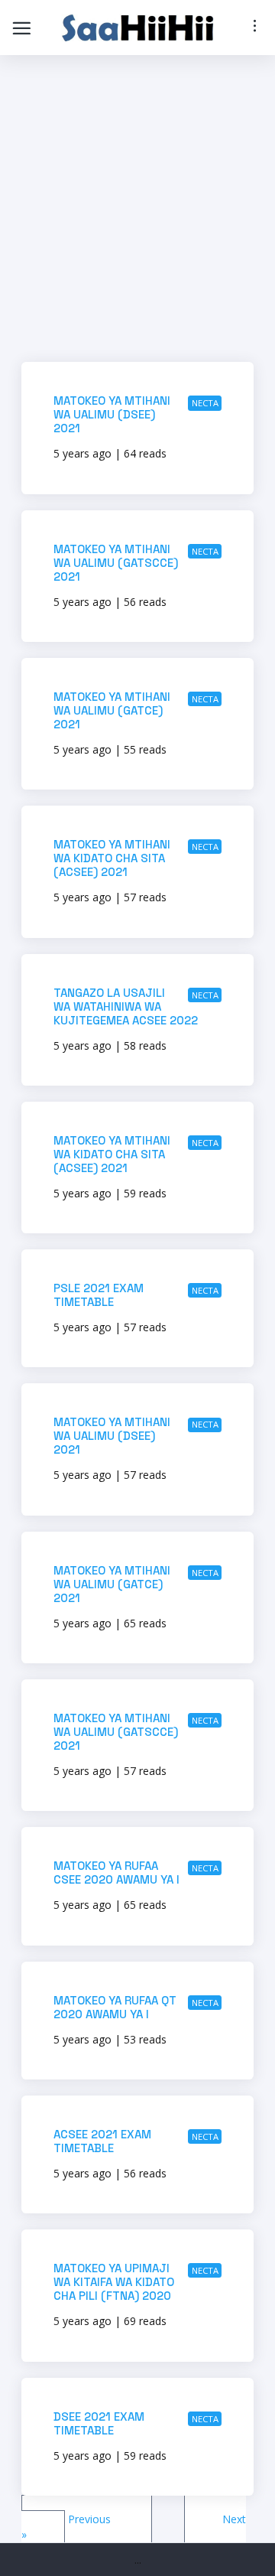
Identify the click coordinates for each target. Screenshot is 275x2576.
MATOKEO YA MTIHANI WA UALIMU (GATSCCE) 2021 (116, 563)
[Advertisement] (137, 213)
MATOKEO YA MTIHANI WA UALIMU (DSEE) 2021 (112, 414)
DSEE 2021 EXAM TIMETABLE (99, 2423)
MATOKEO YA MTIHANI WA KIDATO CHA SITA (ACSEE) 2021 (112, 858)
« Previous (87, 2519)
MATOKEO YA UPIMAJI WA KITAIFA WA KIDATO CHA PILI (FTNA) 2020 (114, 2282)
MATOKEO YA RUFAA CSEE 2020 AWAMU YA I (116, 1873)
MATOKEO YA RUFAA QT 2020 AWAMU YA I (115, 2007)
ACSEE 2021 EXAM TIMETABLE (102, 2141)
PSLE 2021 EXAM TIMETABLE (99, 1295)
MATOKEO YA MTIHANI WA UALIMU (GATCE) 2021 (112, 710)
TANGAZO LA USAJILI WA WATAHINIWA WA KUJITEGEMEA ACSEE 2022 (126, 1006)
